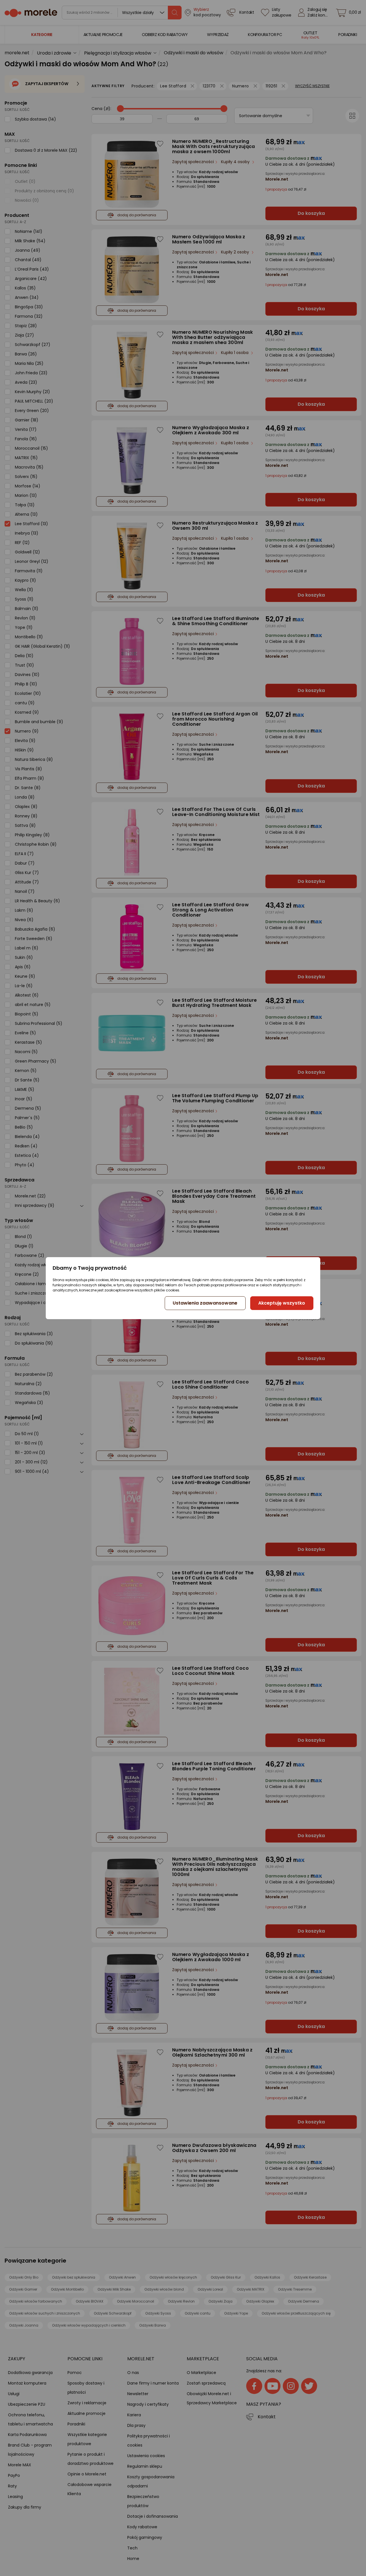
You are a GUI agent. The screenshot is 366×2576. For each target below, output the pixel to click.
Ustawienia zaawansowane (205, 1303)
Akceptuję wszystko (282, 1303)
